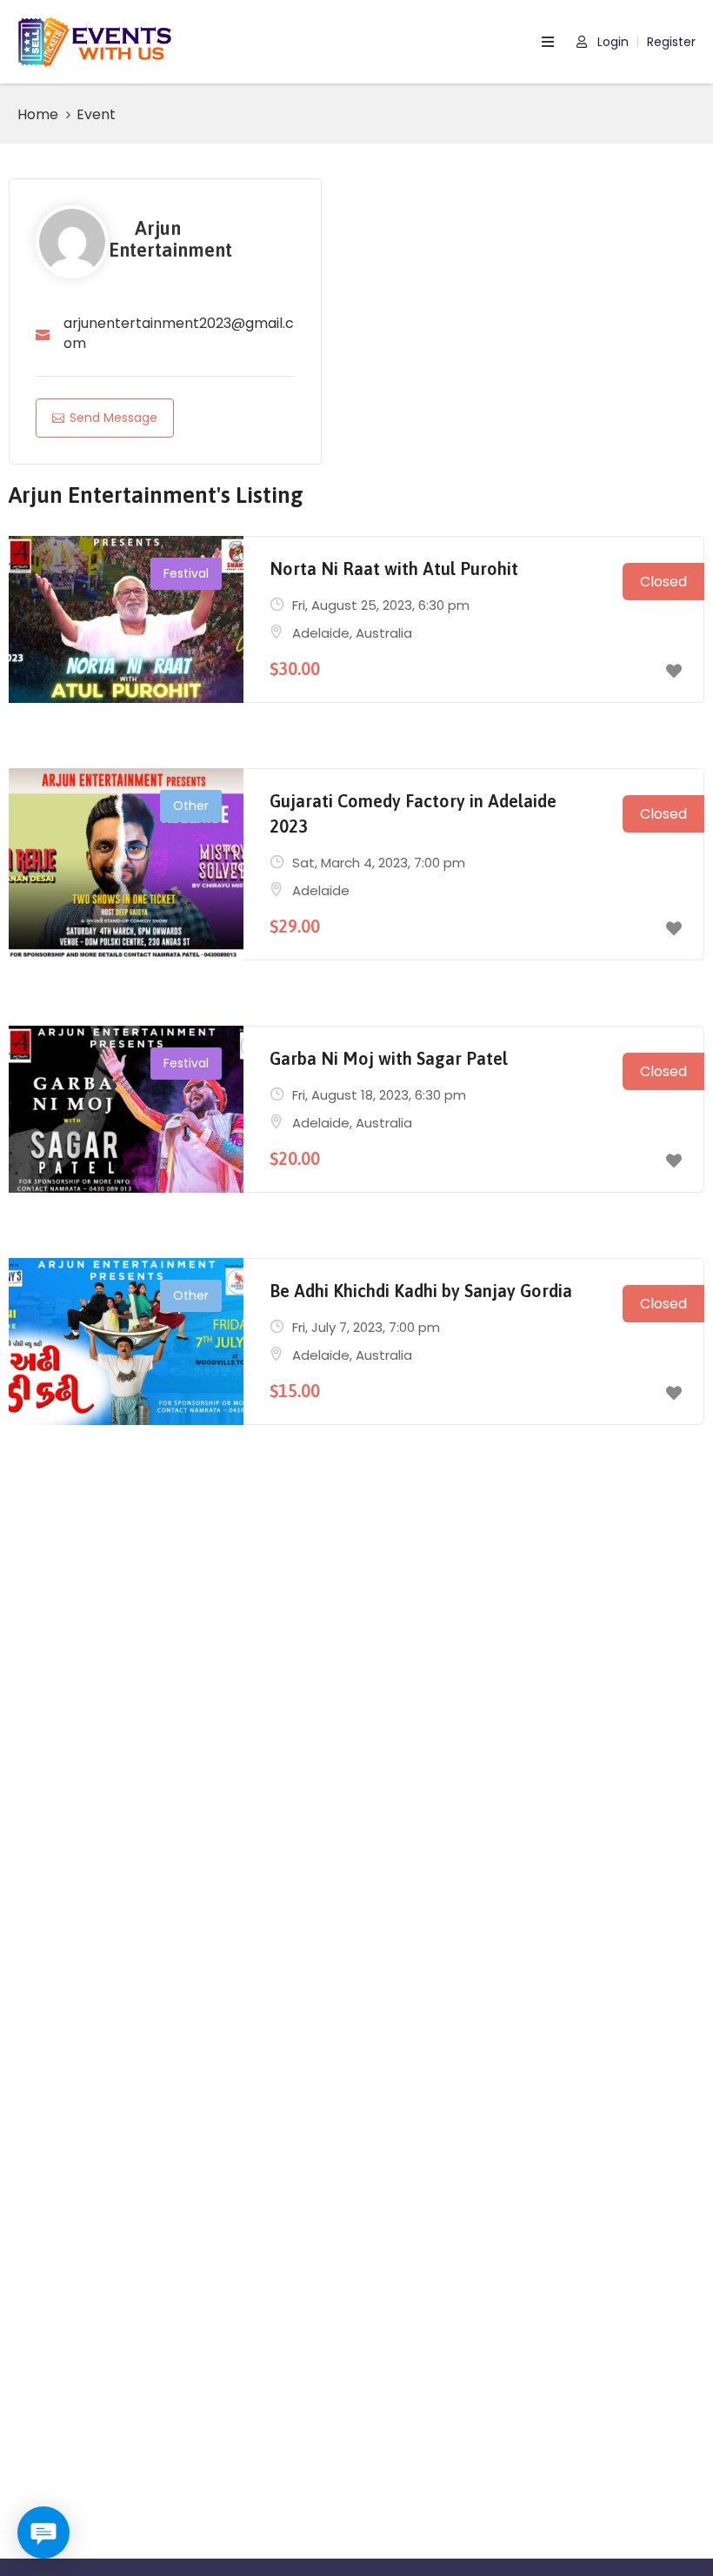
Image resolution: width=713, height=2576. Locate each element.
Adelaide (321, 633)
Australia (384, 633)
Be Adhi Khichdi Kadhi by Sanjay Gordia (421, 1291)
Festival (186, 573)
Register (671, 42)
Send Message (113, 418)
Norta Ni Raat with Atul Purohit (394, 569)
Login (611, 42)
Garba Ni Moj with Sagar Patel (389, 1058)
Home (38, 114)
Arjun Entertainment (170, 239)
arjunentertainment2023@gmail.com (179, 333)
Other (191, 806)
